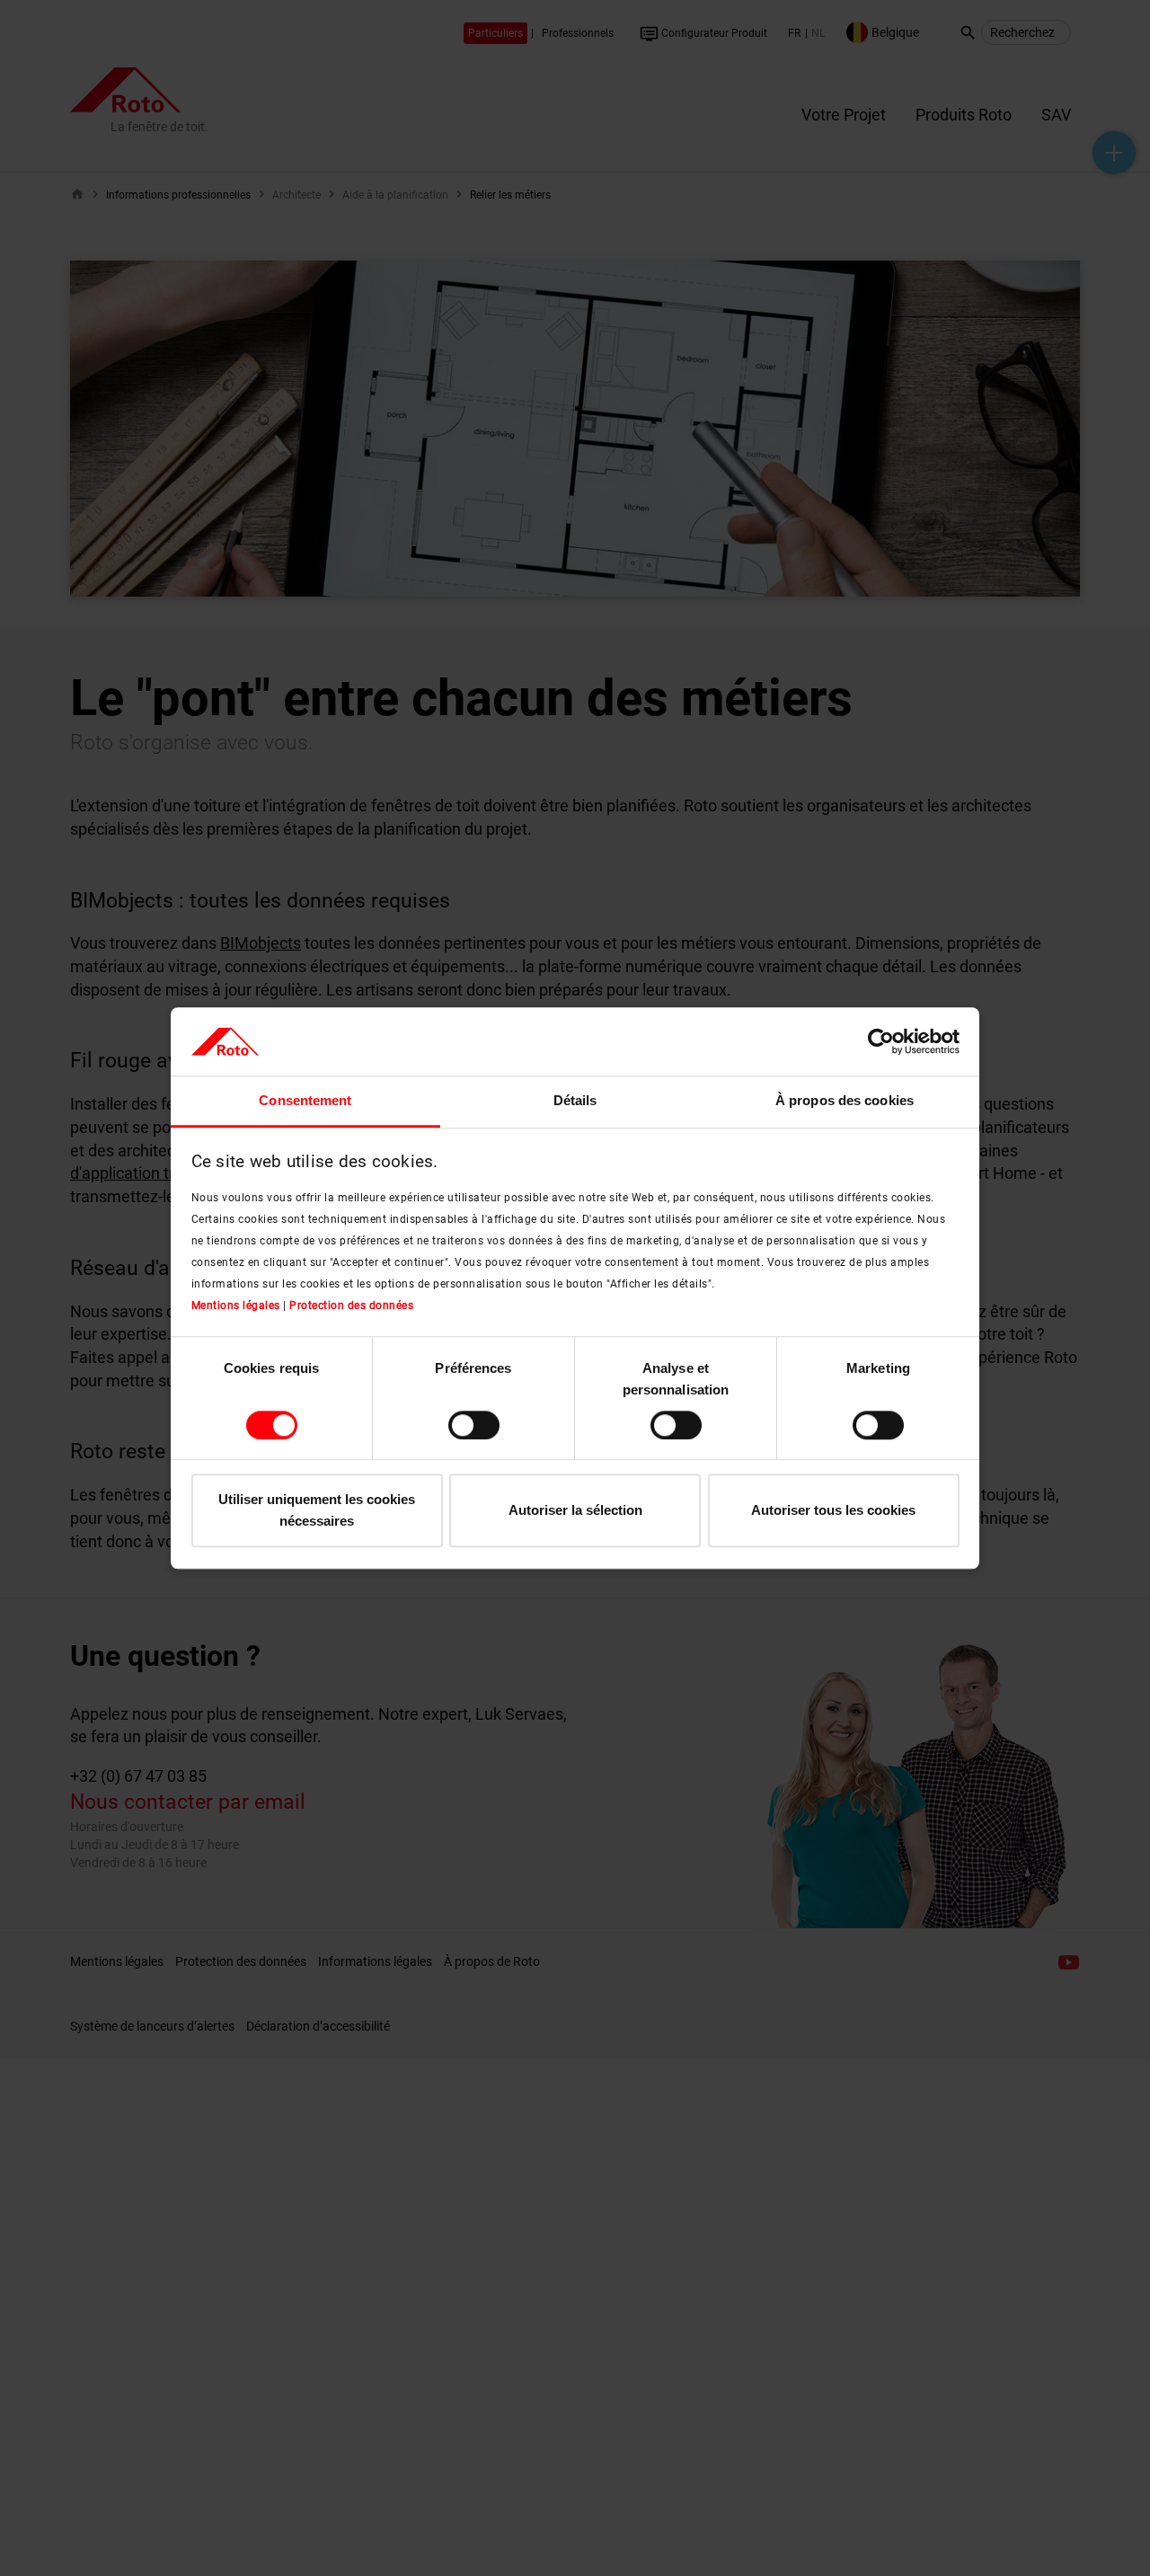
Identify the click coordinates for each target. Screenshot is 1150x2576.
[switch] (474, 1425)
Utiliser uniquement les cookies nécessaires (317, 1511)
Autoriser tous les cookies (833, 1511)
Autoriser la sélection (575, 1511)
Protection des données (351, 1306)
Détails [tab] (575, 1101)
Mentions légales (236, 1306)
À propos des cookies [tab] (845, 1101)
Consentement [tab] (305, 1101)
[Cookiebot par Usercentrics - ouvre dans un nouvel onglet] (881, 1041)
